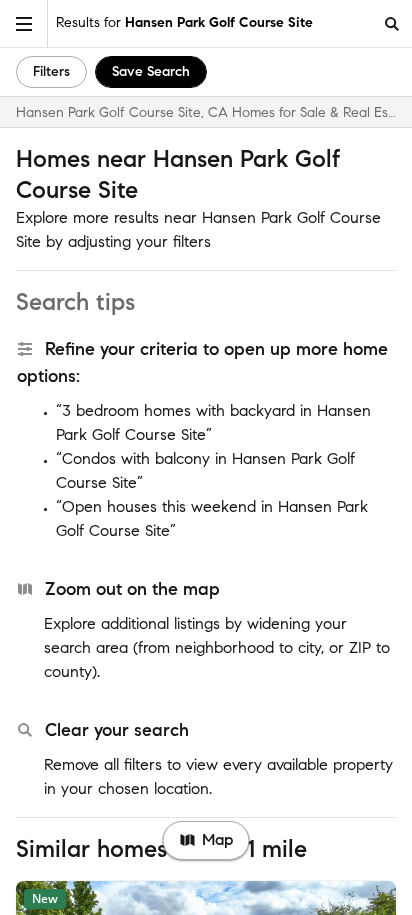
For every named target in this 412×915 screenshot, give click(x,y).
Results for (184, 22)
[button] (24, 23)
